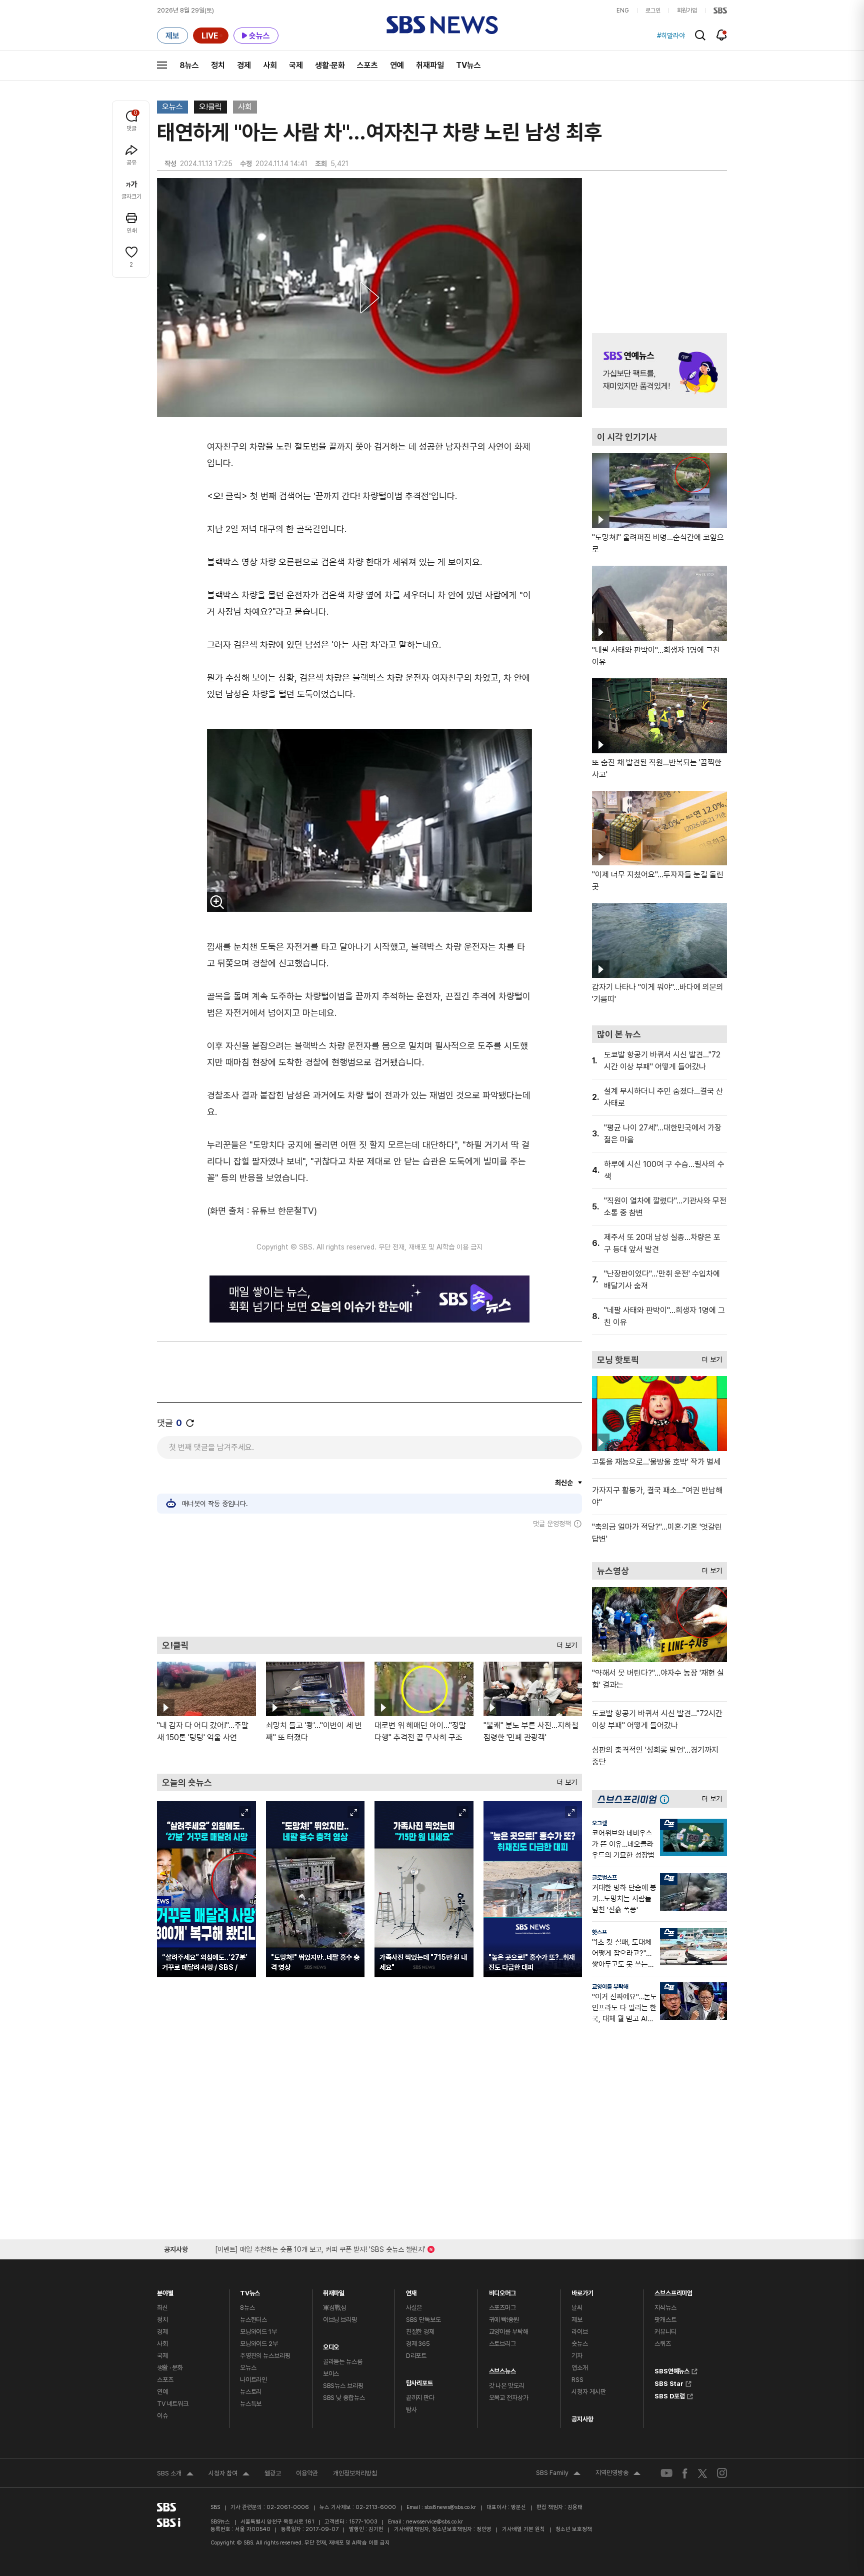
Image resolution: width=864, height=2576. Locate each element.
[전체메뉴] (162, 65)
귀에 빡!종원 (504, 2320)
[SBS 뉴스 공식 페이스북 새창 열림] (685, 2473)
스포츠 (367, 65)
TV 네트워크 (173, 2404)
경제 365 (418, 2344)
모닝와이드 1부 (258, 2332)
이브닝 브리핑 (340, 2320)
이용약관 (307, 2473)
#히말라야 (671, 36)
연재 (411, 2291)
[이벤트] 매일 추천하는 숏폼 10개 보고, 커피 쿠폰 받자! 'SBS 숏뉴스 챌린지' (320, 2248)
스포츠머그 (502, 2308)
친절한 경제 (420, 2332)
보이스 (331, 2374)
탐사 (411, 2410)
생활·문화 (330, 65)
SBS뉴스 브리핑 (343, 2386)
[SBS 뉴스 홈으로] (442, 25)
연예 (397, 65)
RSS (577, 2380)
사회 (270, 65)
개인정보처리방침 (355, 2473)
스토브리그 (502, 2344)
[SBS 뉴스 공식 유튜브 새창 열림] (666, 2473)
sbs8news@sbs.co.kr (450, 2507)
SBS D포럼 (670, 2395)
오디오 (331, 2345)
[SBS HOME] (720, 11)
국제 (296, 65)
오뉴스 (172, 107)
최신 (162, 2308)
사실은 (414, 2308)
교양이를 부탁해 (610, 1987)
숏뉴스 (580, 2344)
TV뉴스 (468, 65)
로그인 (653, 11)
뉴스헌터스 (253, 2320)
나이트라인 (253, 2380)
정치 (218, 65)
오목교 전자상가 (509, 2398)
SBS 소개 (175, 2474)
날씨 (577, 2308)
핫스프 (599, 1932)
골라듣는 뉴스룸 (343, 2362)
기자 (577, 2356)
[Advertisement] (369, 1582)
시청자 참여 (229, 2474)
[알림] (722, 35)
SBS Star (669, 2382)
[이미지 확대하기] (217, 902)
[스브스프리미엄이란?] (667, 1799)
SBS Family (558, 2474)
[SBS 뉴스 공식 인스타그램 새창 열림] (722, 2473)
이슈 (162, 2416)
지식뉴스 (665, 2308)
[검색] (700, 35)
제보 (577, 2320)
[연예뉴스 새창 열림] (659, 371)
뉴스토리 (251, 2392)
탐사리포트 (419, 2381)
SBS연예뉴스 (672, 2370)
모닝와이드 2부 (259, 2344)
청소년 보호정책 (574, 2529)
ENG (623, 11)
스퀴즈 (663, 2344)
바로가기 (582, 2291)
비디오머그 (502, 2291)
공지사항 (582, 2419)
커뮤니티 (665, 2332)
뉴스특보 (251, 2404)
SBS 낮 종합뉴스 (344, 2398)
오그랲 (599, 1823)
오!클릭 (210, 107)
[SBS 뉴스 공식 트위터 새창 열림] (702, 2473)
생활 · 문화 (170, 2368)
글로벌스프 (604, 1878)
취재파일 (430, 65)
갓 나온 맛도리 (507, 2386)
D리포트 (416, 2356)
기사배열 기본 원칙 (523, 2529)
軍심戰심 (335, 2308)
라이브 (580, 2332)
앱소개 (580, 2368)
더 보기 (564, 1643)
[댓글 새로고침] (190, 1423)
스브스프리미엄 (673, 2291)
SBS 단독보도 (423, 2320)
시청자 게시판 (588, 2392)
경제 (244, 65)
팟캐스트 (665, 2320)
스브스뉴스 (502, 2369)
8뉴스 (189, 65)
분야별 (165, 2291)
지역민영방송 (618, 2474)
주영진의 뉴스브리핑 (265, 2356)
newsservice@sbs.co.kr (434, 2522)
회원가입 (687, 11)
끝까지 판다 (420, 2398)
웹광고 (273, 2473)
